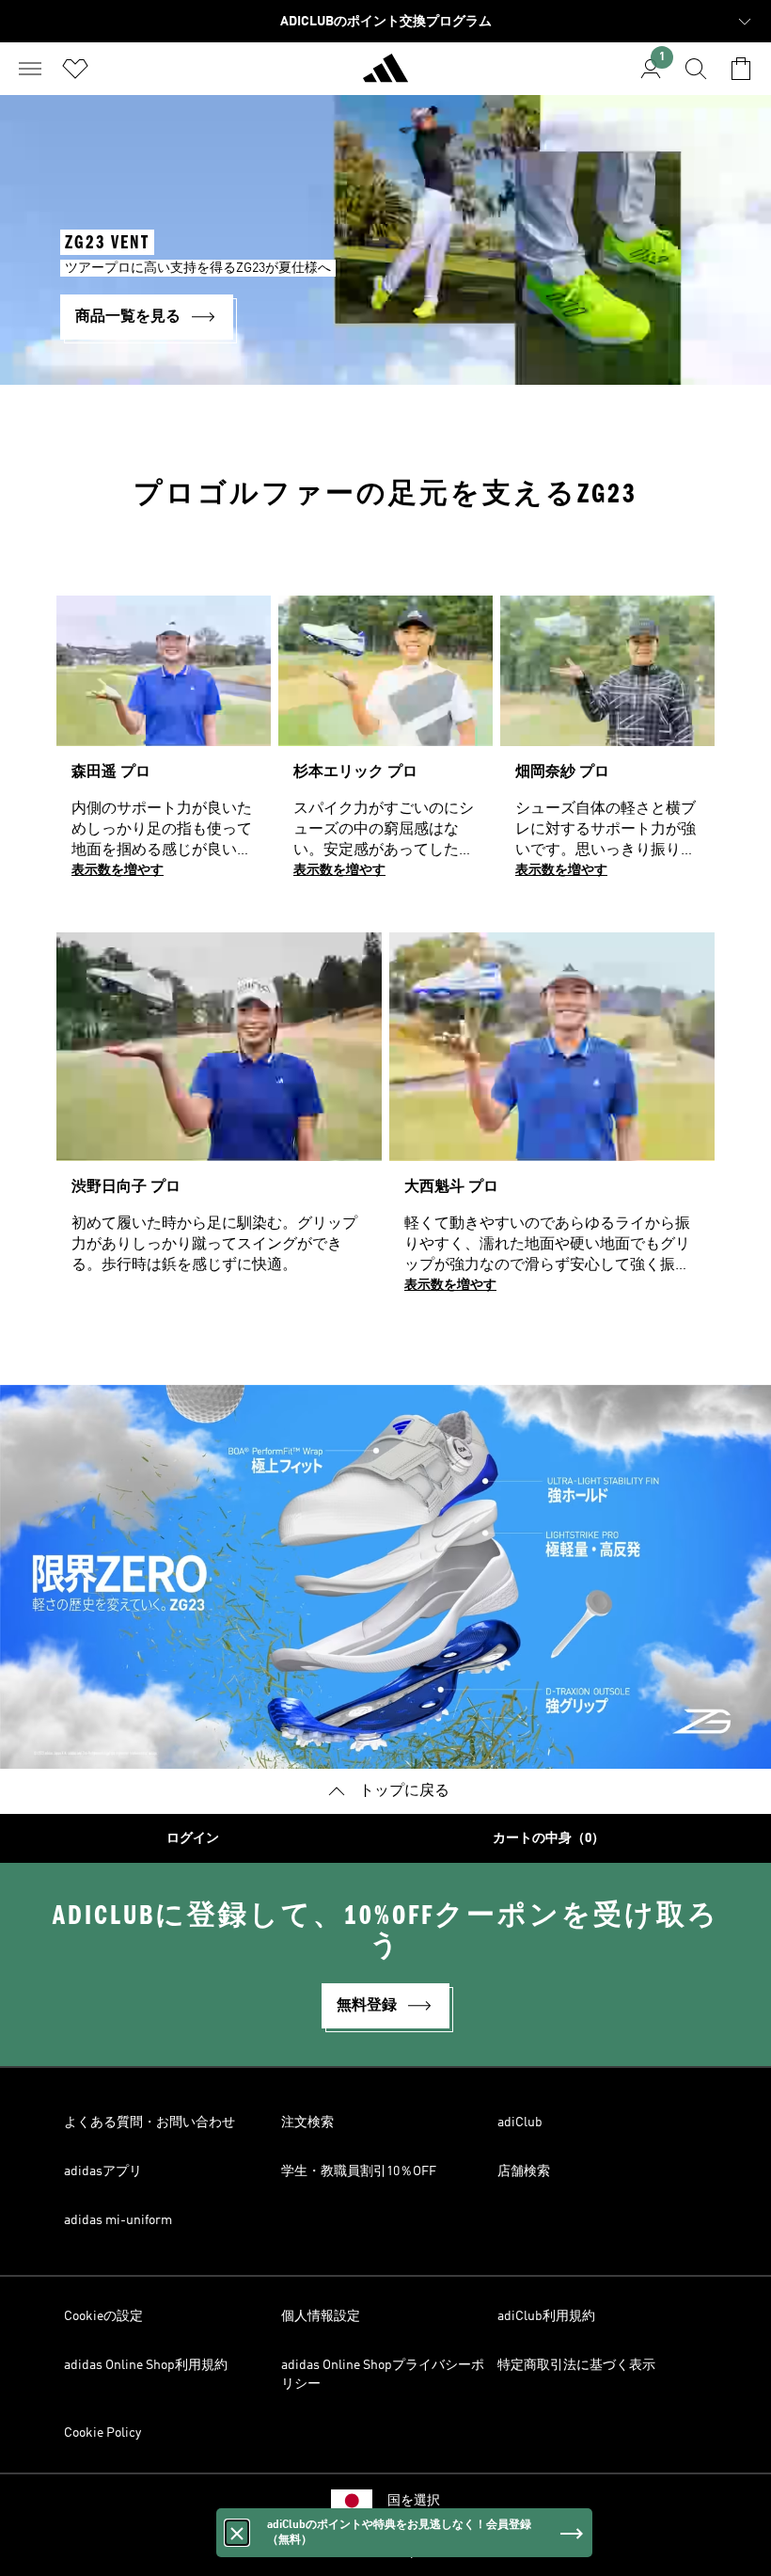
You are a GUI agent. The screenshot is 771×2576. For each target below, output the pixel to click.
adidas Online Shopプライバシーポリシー (383, 2375)
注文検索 (307, 2123)
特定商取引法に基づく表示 (576, 2365)
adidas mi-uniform (118, 2220)
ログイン (193, 1838)
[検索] (696, 69)
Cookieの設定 (103, 2316)
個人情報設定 (321, 2316)
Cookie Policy (102, 2433)
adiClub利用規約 (546, 2316)
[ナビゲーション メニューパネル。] (30, 69)
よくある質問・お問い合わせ (149, 2123)
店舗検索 (524, 2171)
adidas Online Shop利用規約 (146, 2365)
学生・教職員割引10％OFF (359, 2171)
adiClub (520, 2123)
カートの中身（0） (549, 1838)
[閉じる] (237, 2533)
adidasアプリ (103, 2171)
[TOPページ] (385, 76)
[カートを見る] (741, 69)
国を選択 (414, 2501)
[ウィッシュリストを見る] (75, 69)
